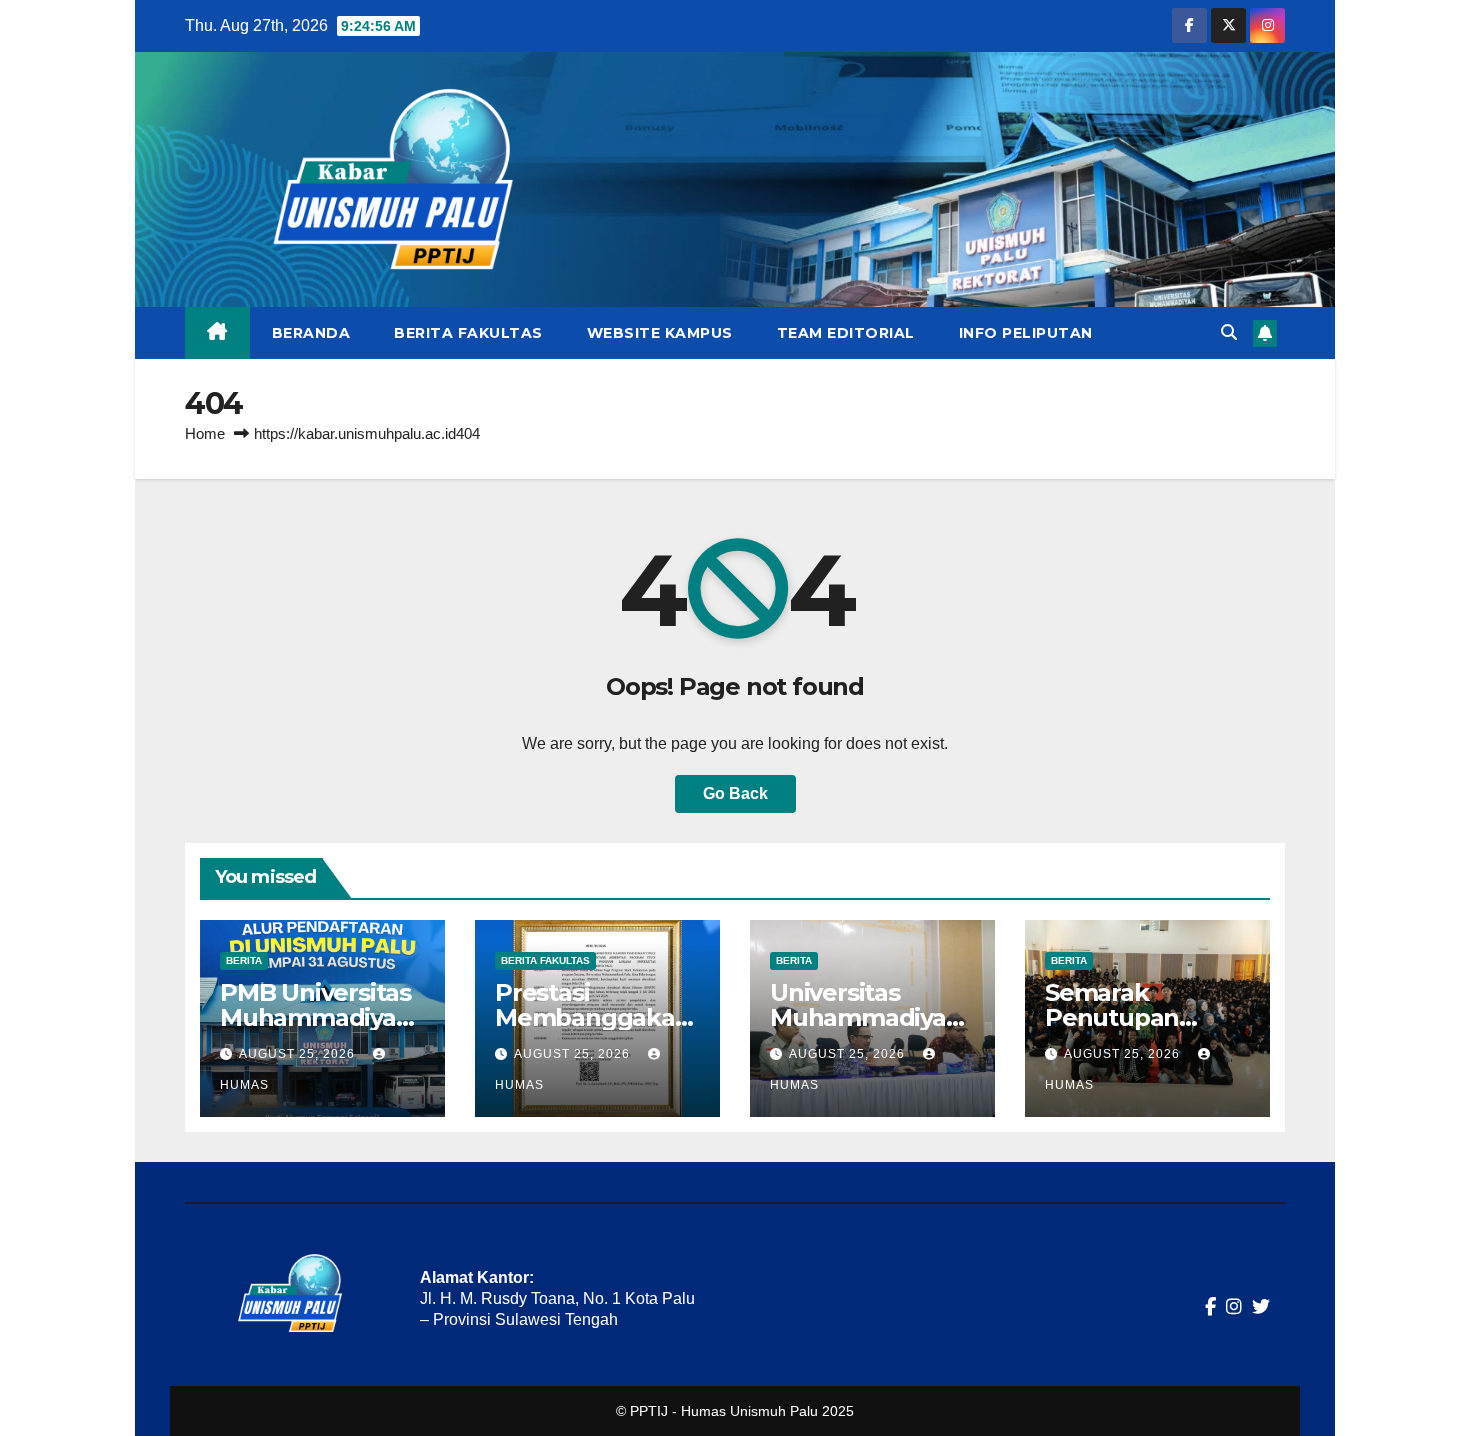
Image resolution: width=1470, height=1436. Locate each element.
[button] (1229, 332)
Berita (244, 960)
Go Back (735, 793)
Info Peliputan (1026, 333)
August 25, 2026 (299, 1054)
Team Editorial (846, 333)
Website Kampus (660, 333)
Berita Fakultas (468, 333)
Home (205, 433)
